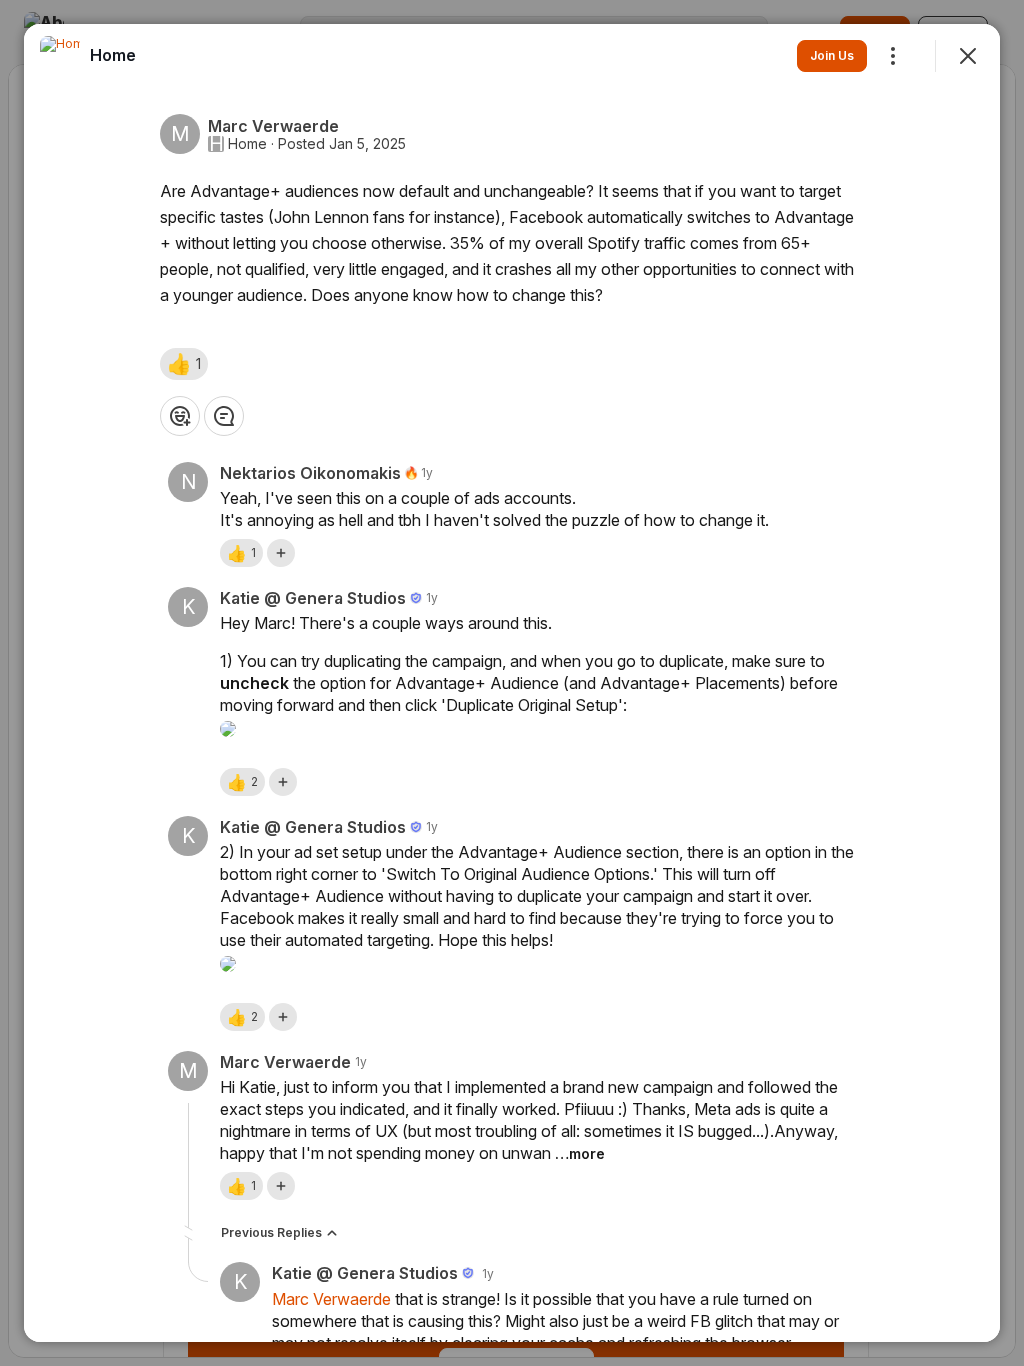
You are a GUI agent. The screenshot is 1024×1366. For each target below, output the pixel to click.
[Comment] (224, 416)
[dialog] (512, 683)
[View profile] (60, 56)
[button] (184, 364)
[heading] (113, 55)
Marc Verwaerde (331, 1299)
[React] (180, 416)
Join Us (832, 55)
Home (247, 144)
